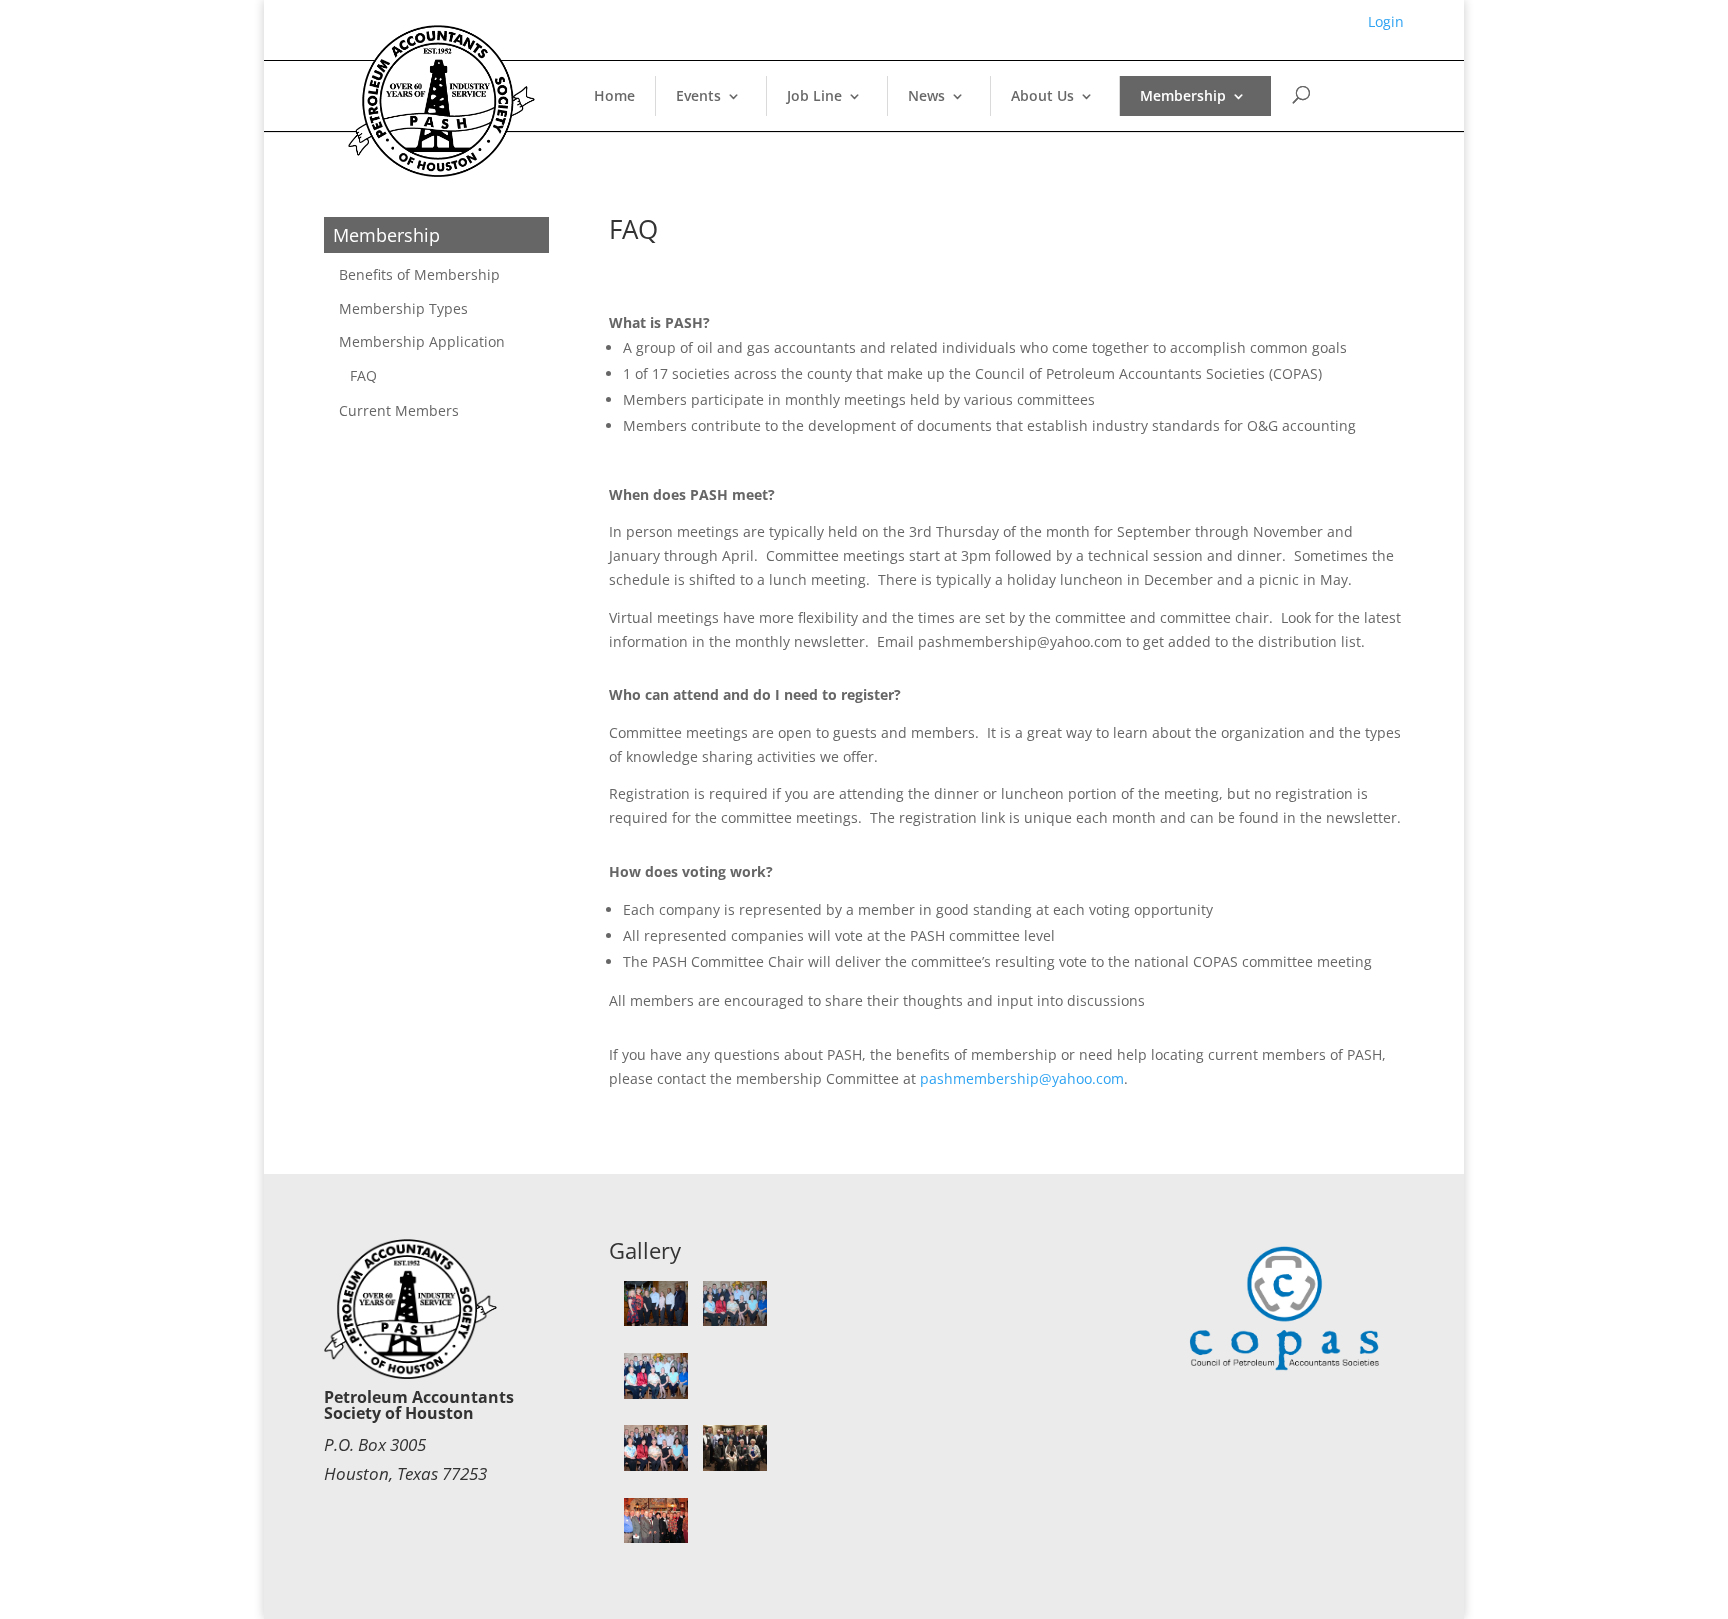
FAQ (363, 375)
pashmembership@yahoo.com (1022, 1078)
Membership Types (403, 308)
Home (614, 95)
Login (1386, 21)
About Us (1042, 95)
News (926, 95)
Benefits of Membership (419, 274)
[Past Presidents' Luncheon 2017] (735, 1320)
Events (698, 95)
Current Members (399, 410)
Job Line (814, 95)
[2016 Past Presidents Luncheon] (735, 1465)
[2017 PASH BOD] (656, 1320)
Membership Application (422, 341)
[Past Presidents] (656, 1537)
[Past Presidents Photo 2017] (656, 1393)
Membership (1183, 95)
